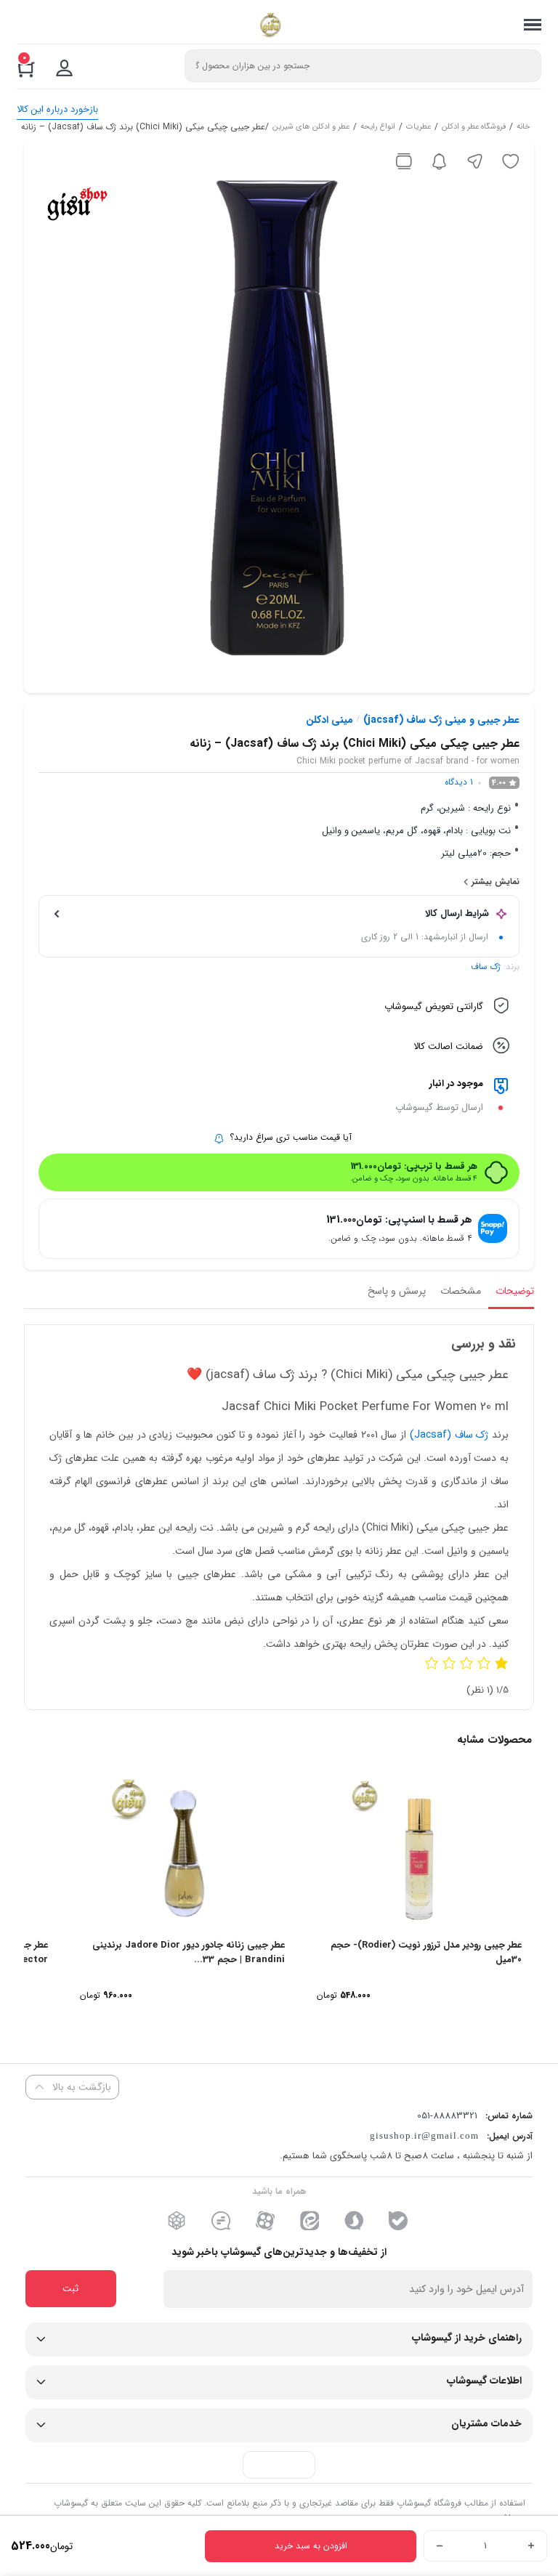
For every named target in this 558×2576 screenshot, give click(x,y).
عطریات (418, 128)
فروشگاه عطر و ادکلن (474, 128)
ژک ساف (486, 967)
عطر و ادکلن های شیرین (311, 128)
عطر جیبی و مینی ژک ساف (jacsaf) (441, 720)
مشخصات (461, 1291)
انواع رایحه (378, 128)
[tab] (511, 1295)
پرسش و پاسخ (397, 1291)
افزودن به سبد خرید (311, 2546)
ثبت (70, 2289)
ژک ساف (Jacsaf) (449, 1435)
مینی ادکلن (329, 720)
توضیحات (515, 1291)
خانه (523, 128)
